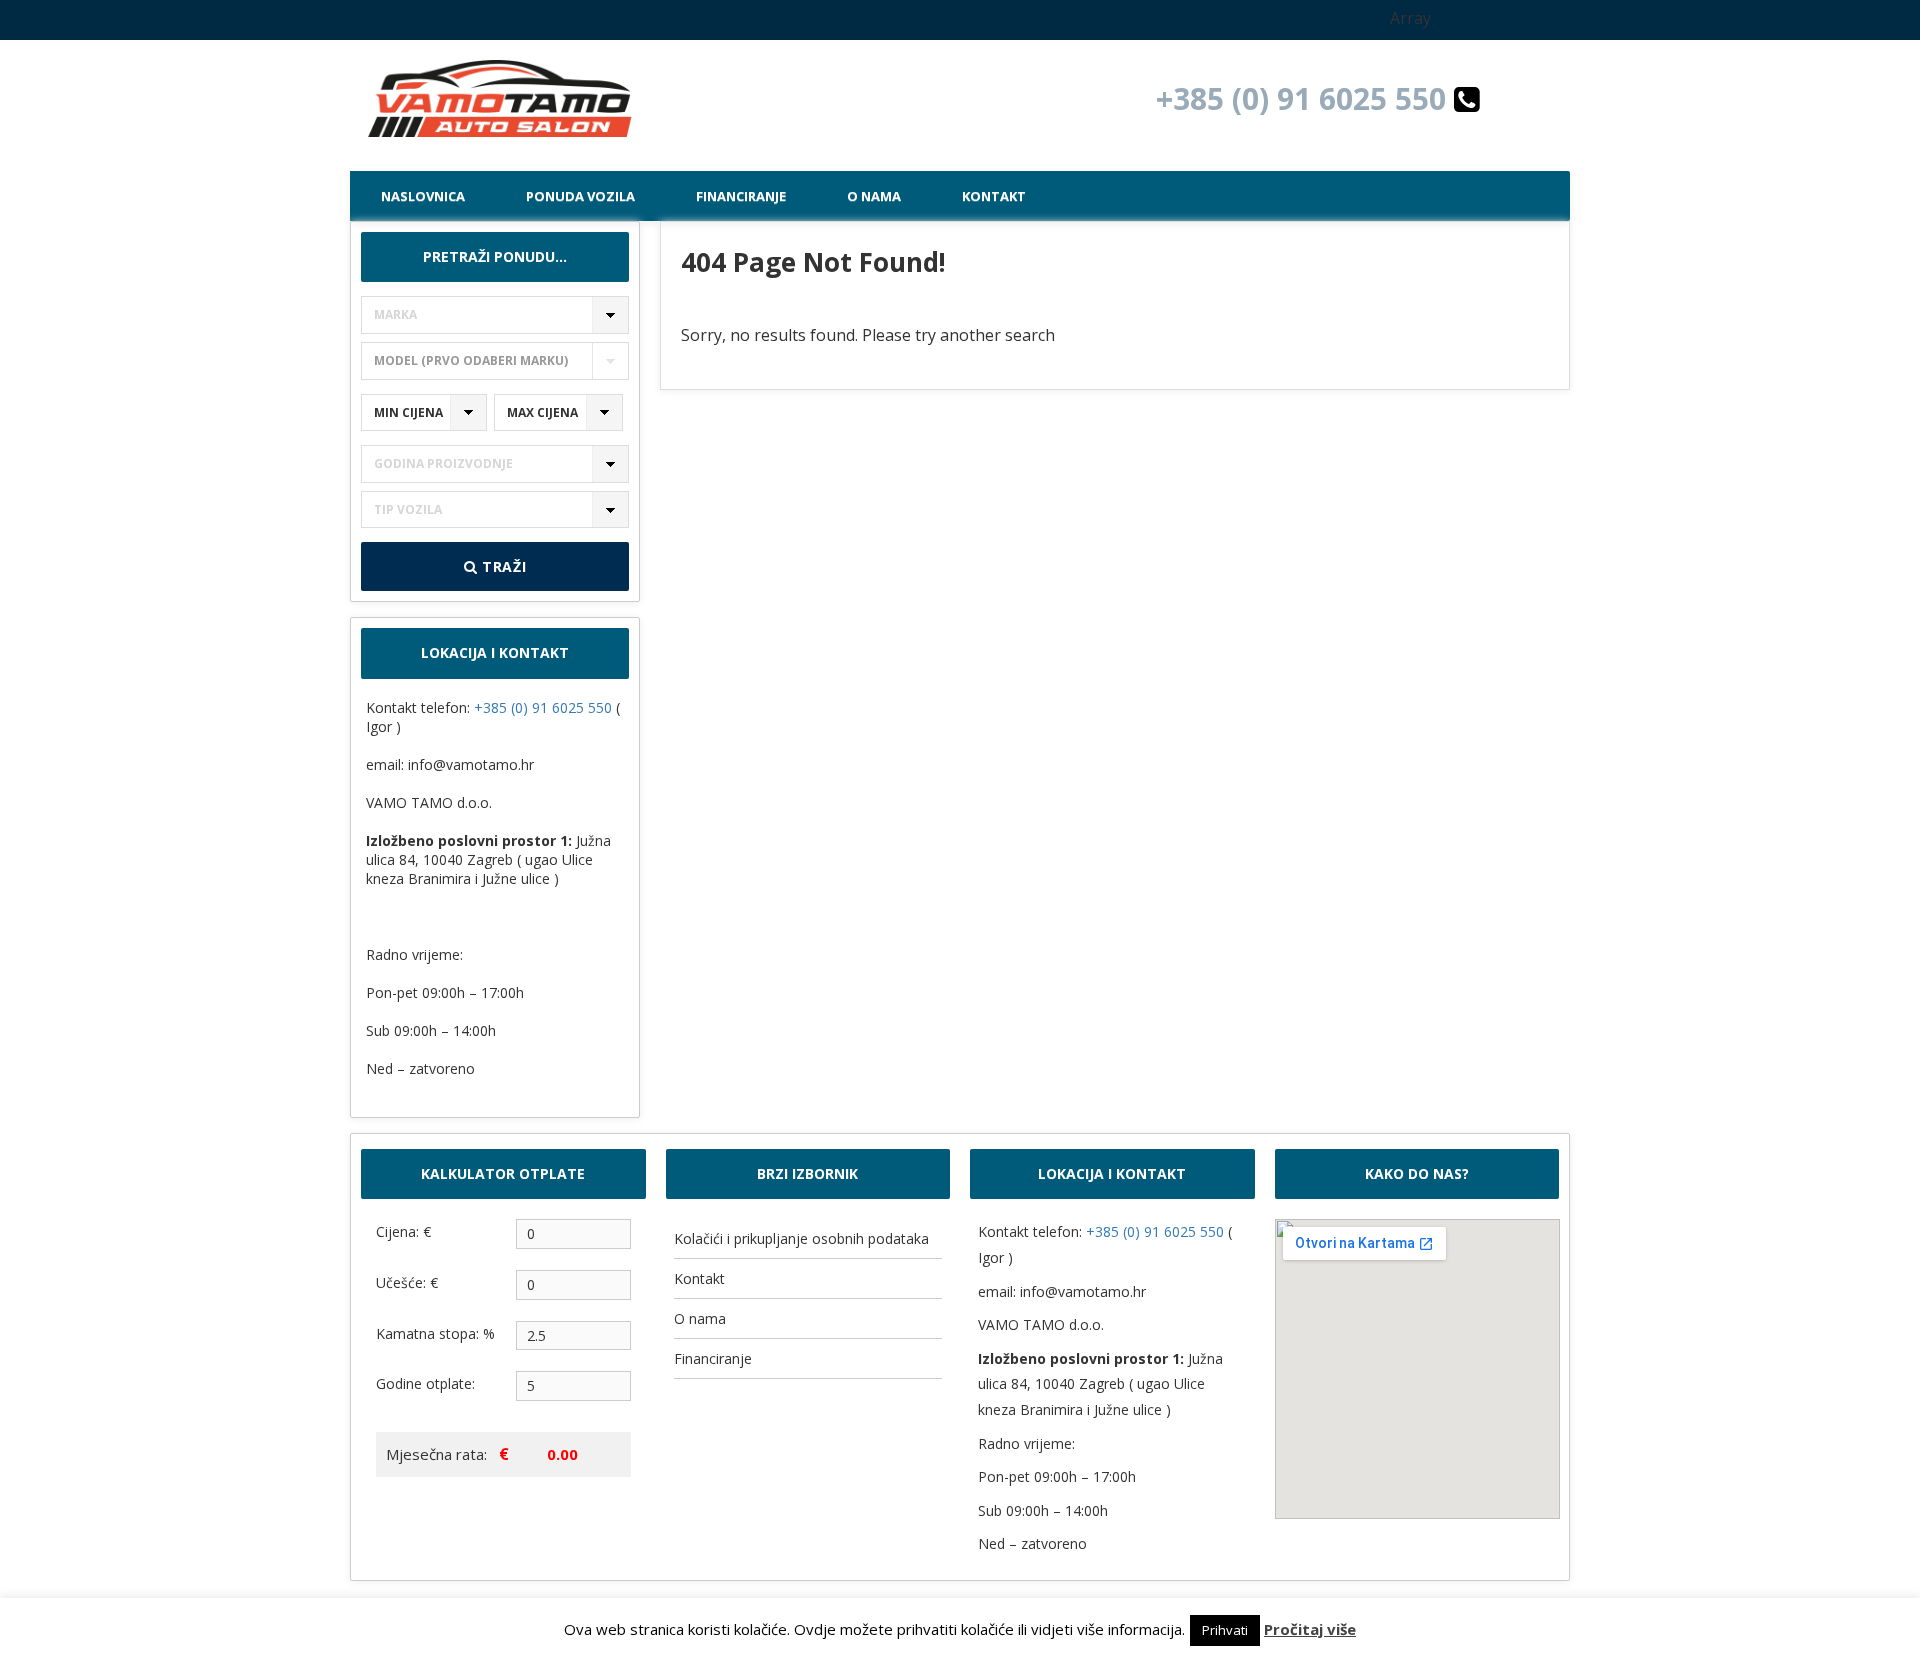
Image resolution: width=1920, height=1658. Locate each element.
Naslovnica (423, 196)
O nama (874, 196)
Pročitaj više (1310, 1629)
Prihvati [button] (1225, 1630)
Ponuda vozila (580, 196)
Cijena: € (403, 1231)
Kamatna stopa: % (435, 1333)
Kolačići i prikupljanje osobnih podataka (801, 1238)
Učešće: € (407, 1282)
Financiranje (741, 196)
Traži (501, 566)
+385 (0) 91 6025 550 (1305, 98)
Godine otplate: (425, 1383)
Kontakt (994, 196)
